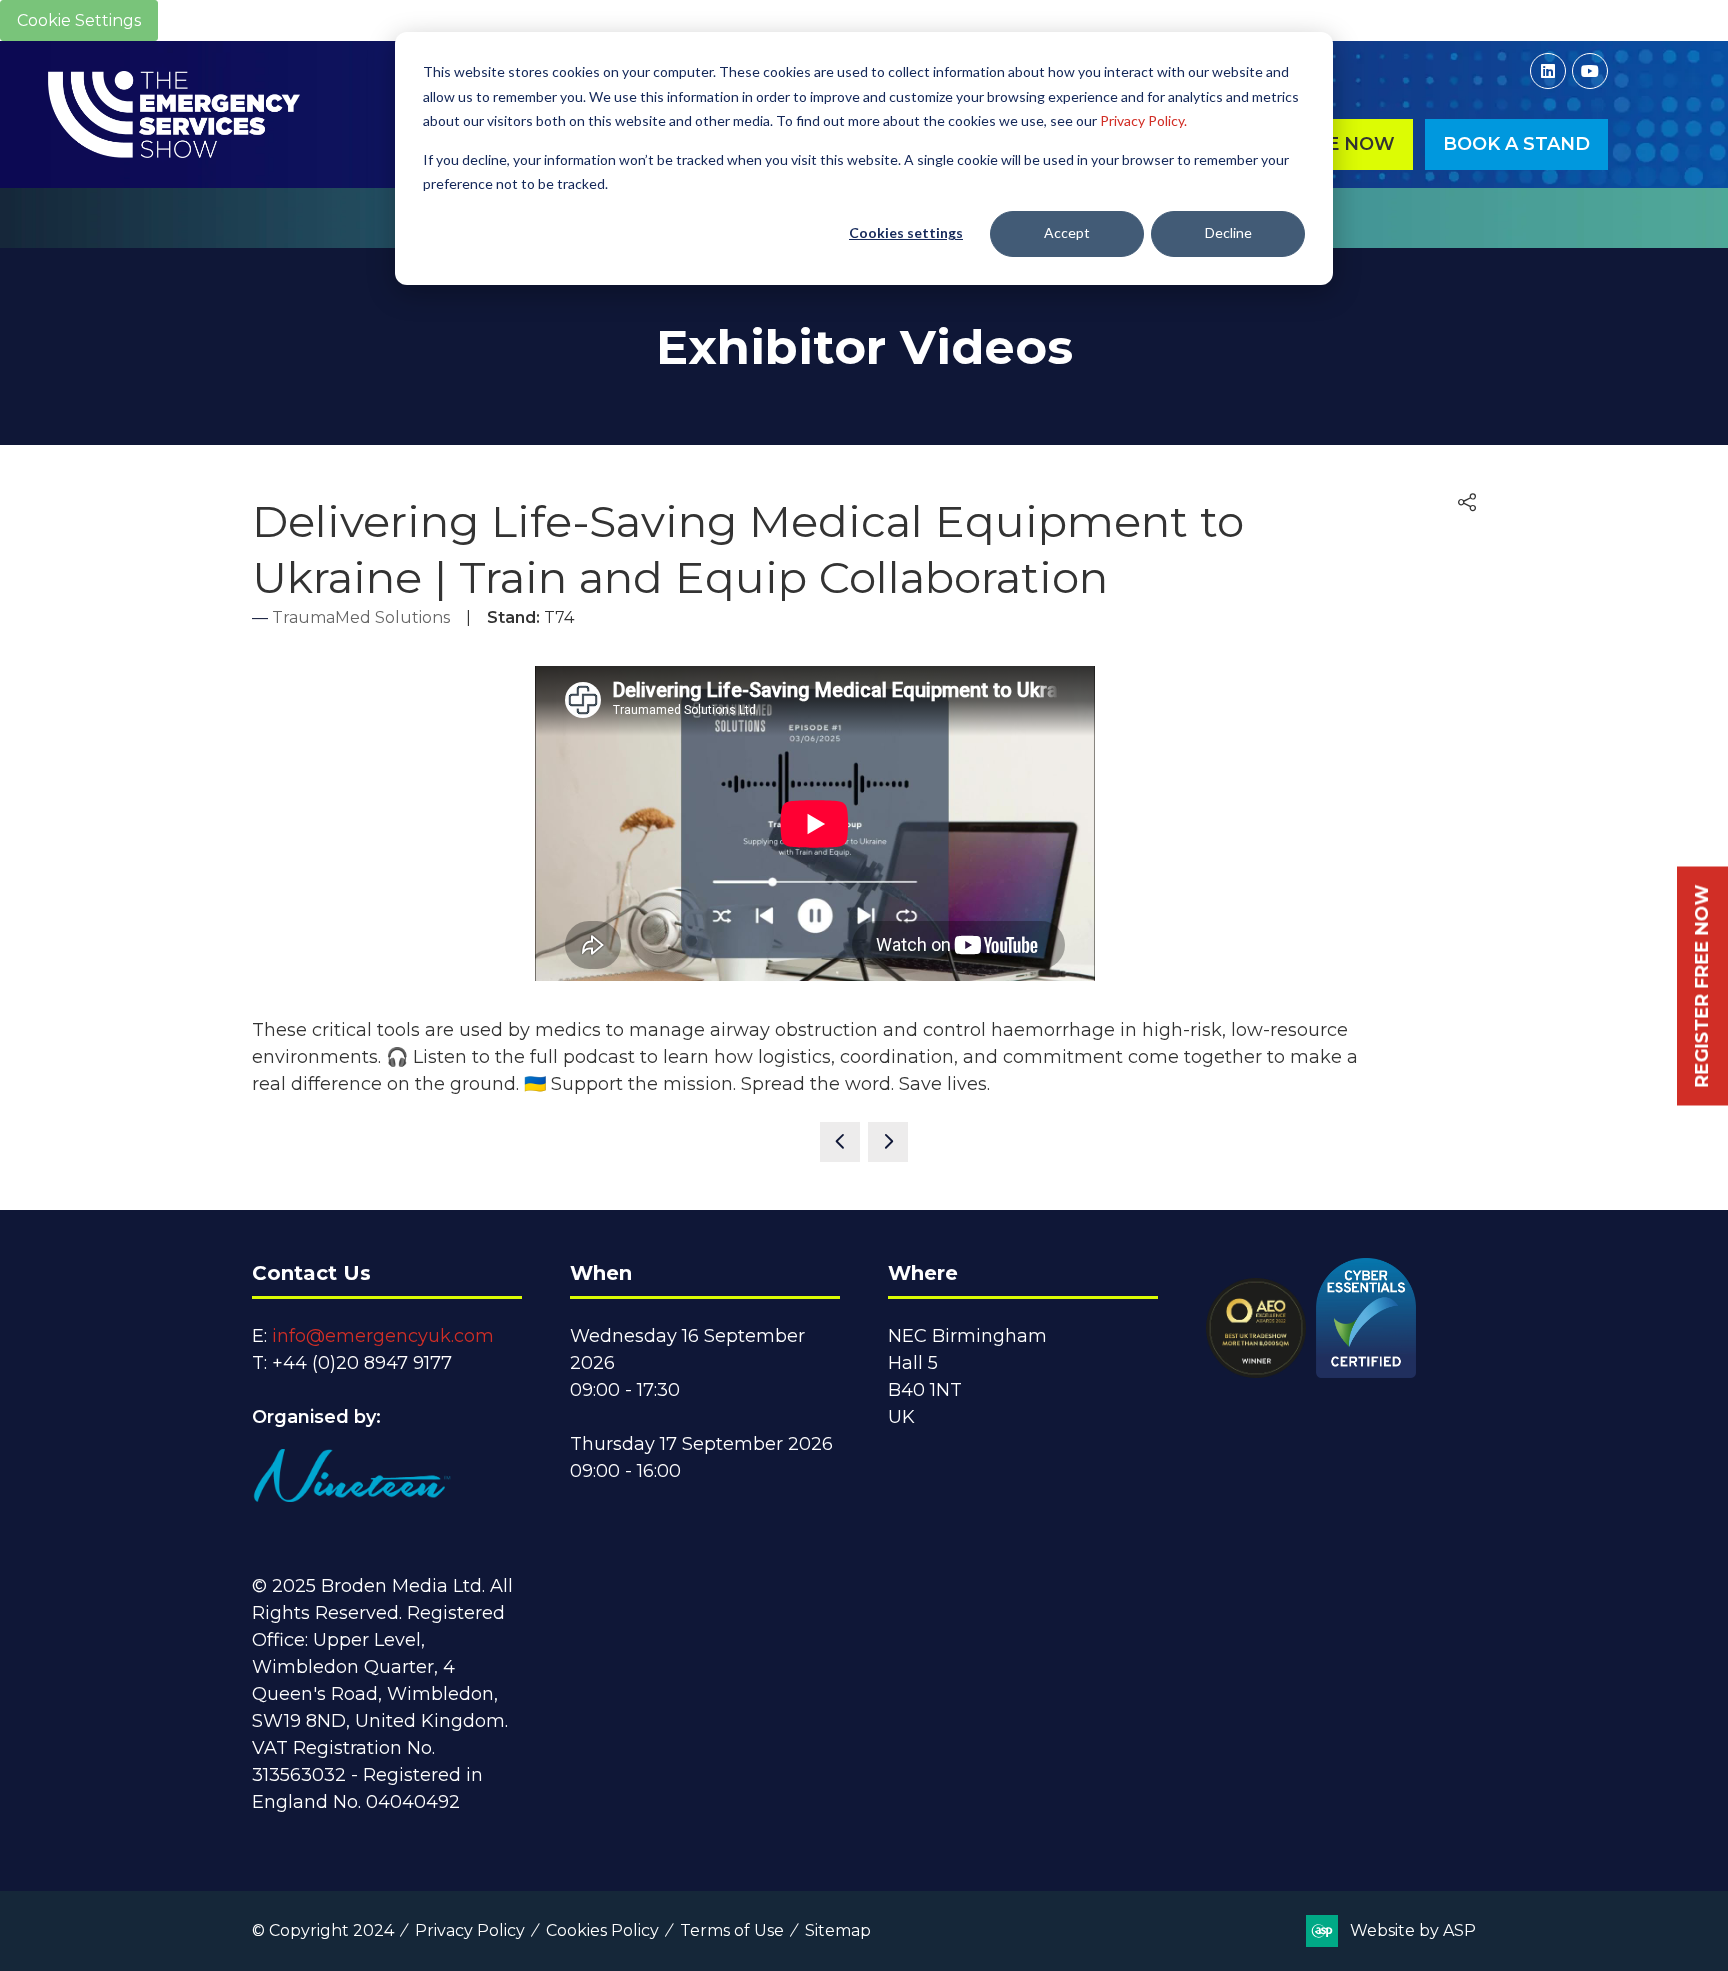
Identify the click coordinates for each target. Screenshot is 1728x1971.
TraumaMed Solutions (361, 617)
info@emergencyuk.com (383, 1336)
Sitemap (838, 1930)
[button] (1516, 144)
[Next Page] (888, 1142)
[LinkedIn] (1548, 71)
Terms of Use (732, 1930)
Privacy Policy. (1143, 120)
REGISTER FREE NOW (1702, 985)
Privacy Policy (470, 1930)
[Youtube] (1590, 71)
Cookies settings (906, 232)
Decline (1228, 232)
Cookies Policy (602, 1930)
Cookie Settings (79, 20)
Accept (1067, 232)
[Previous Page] (840, 1142)
